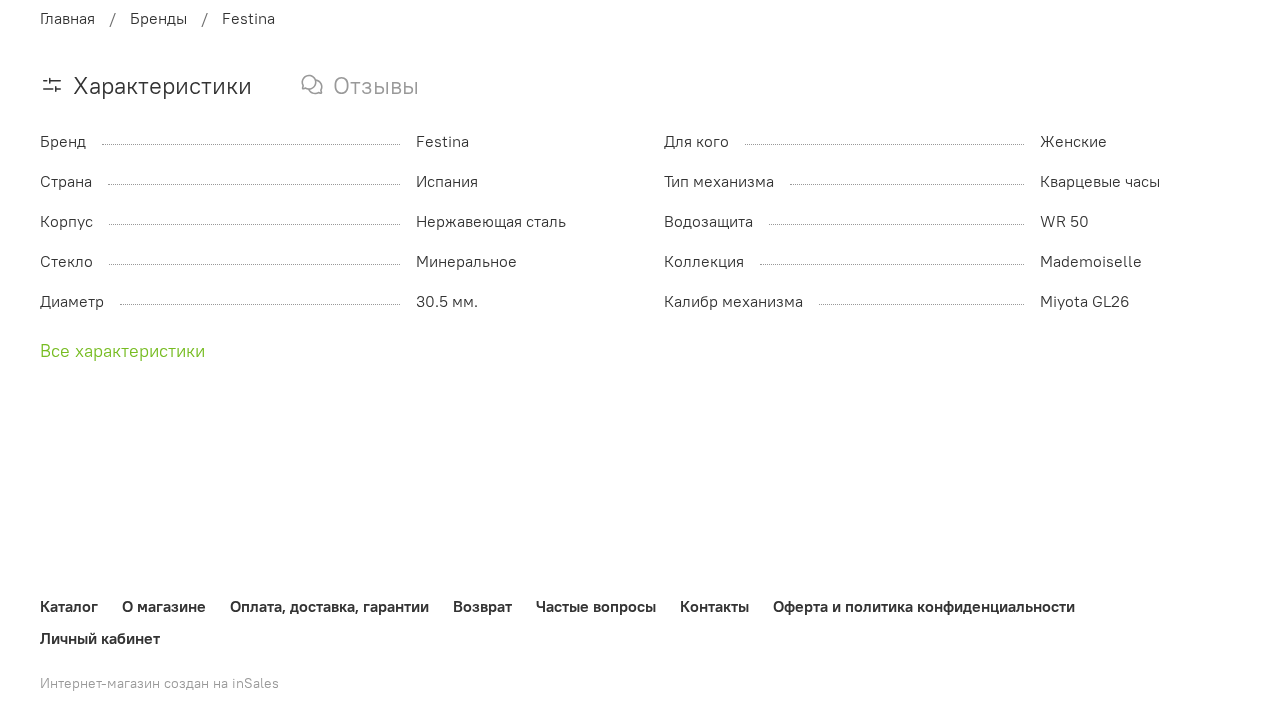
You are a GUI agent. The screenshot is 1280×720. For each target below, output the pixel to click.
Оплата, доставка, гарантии (329, 606)
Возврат (482, 606)
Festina (248, 18)
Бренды (158, 18)
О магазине (164, 606)
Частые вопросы (596, 606)
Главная (67, 18)
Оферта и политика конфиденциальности (924, 606)
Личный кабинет (100, 638)
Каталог (69, 606)
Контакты (714, 606)
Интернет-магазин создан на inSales (159, 683)
